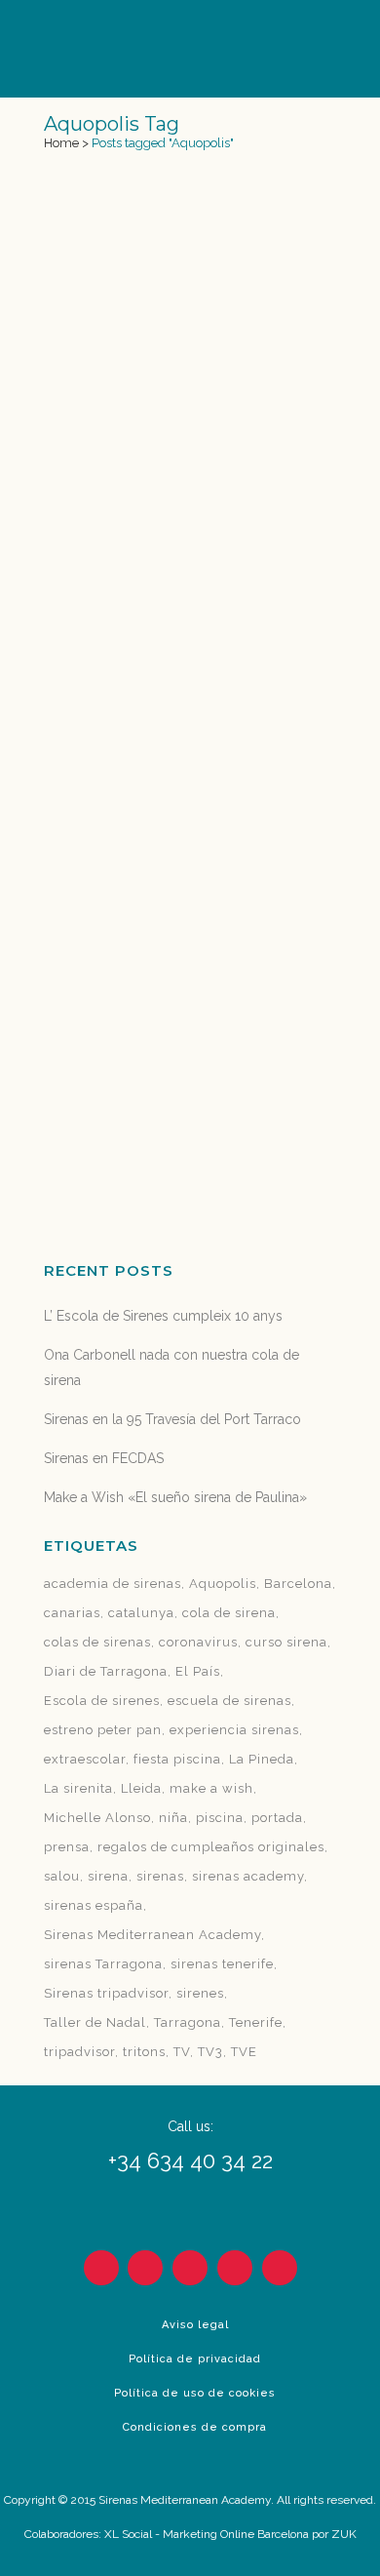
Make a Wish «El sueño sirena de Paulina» (175, 1497)
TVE (244, 2052)
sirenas (160, 1876)
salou (62, 1876)
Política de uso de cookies (195, 2393)
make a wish (211, 1788)
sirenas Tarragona (103, 1964)
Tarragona (188, 2022)
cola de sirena (229, 1613)
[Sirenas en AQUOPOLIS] (190, 800)
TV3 (210, 2052)
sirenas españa (94, 1905)
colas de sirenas (97, 1642)
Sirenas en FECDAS (104, 1458)
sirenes (200, 1993)
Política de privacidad (195, 2359)
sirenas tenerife (222, 1964)
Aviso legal (195, 2325)
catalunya (141, 1613)
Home (61, 143)
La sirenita (78, 1788)
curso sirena (286, 1642)
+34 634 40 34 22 (190, 2160)
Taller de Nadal (95, 2022)
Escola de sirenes (102, 1701)
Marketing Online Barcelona (236, 2534)
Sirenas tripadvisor (106, 1993)
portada (277, 1818)
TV (182, 2052)
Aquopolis (223, 1584)
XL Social (128, 2534)
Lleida (141, 1788)
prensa (67, 1847)
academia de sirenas (113, 1584)
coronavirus (198, 1642)
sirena (108, 1876)
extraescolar (85, 1759)
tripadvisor (79, 2052)
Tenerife (256, 2022)
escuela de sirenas (229, 1701)
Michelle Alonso (97, 1818)
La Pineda (262, 1759)
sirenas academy (248, 1876)
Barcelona (298, 1584)
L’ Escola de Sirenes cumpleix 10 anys (163, 1316)
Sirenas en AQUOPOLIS (146, 929)
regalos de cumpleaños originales (211, 1847)
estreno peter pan (103, 1730)
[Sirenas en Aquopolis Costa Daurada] (190, 262)
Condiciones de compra (195, 2427)
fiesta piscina (177, 1759)
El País (198, 1671)
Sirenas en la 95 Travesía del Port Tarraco (172, 1419)
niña (173, 1818)
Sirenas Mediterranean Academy (152, 1935)
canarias (72, 1613)
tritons (144, 2052)
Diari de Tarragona (106, 1671)
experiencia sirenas (234, 1730)
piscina (220, 1818)
